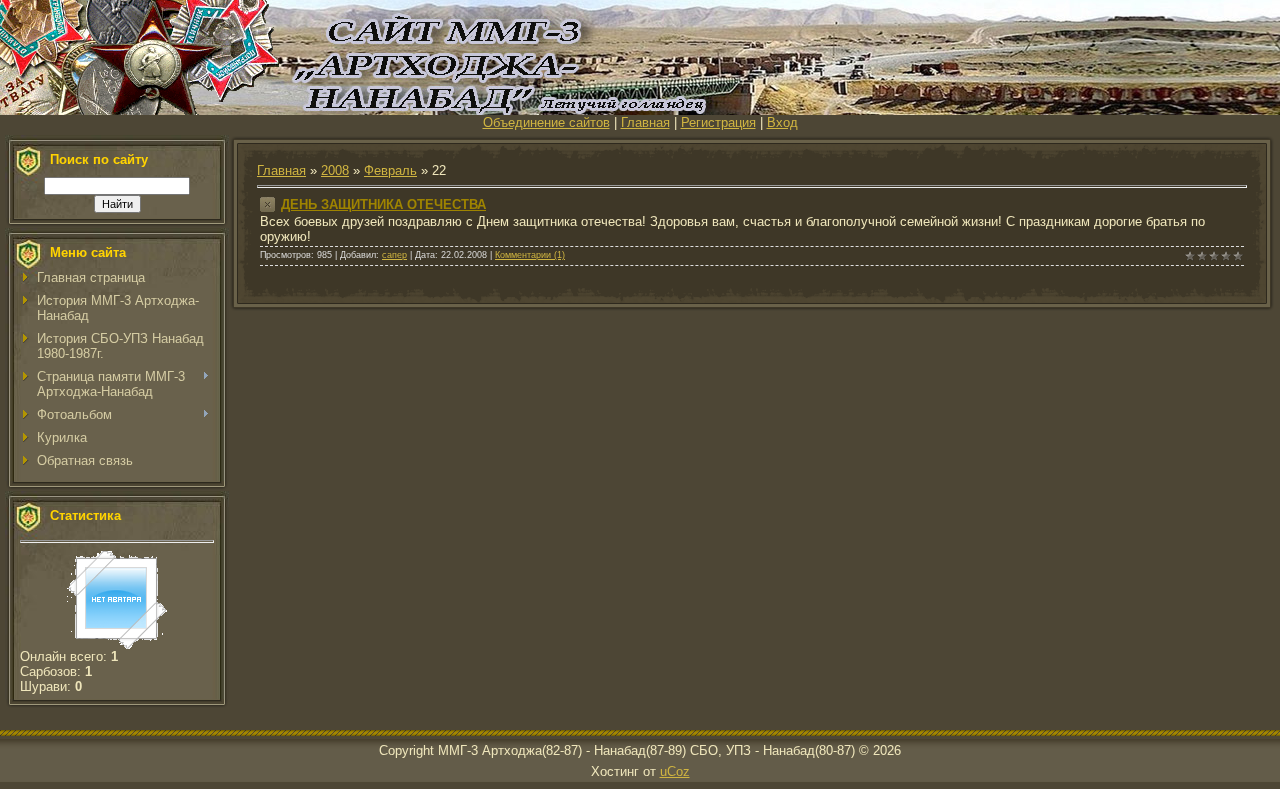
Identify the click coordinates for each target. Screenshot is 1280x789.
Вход (782, 122)
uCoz (675, 771)
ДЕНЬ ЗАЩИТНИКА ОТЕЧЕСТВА (383, 204)
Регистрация (718, 122)
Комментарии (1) (530, 255)
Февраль (390, 170)
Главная (645, 122)
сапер (394, 255)
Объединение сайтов (546, 122)
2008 (335, 170)
